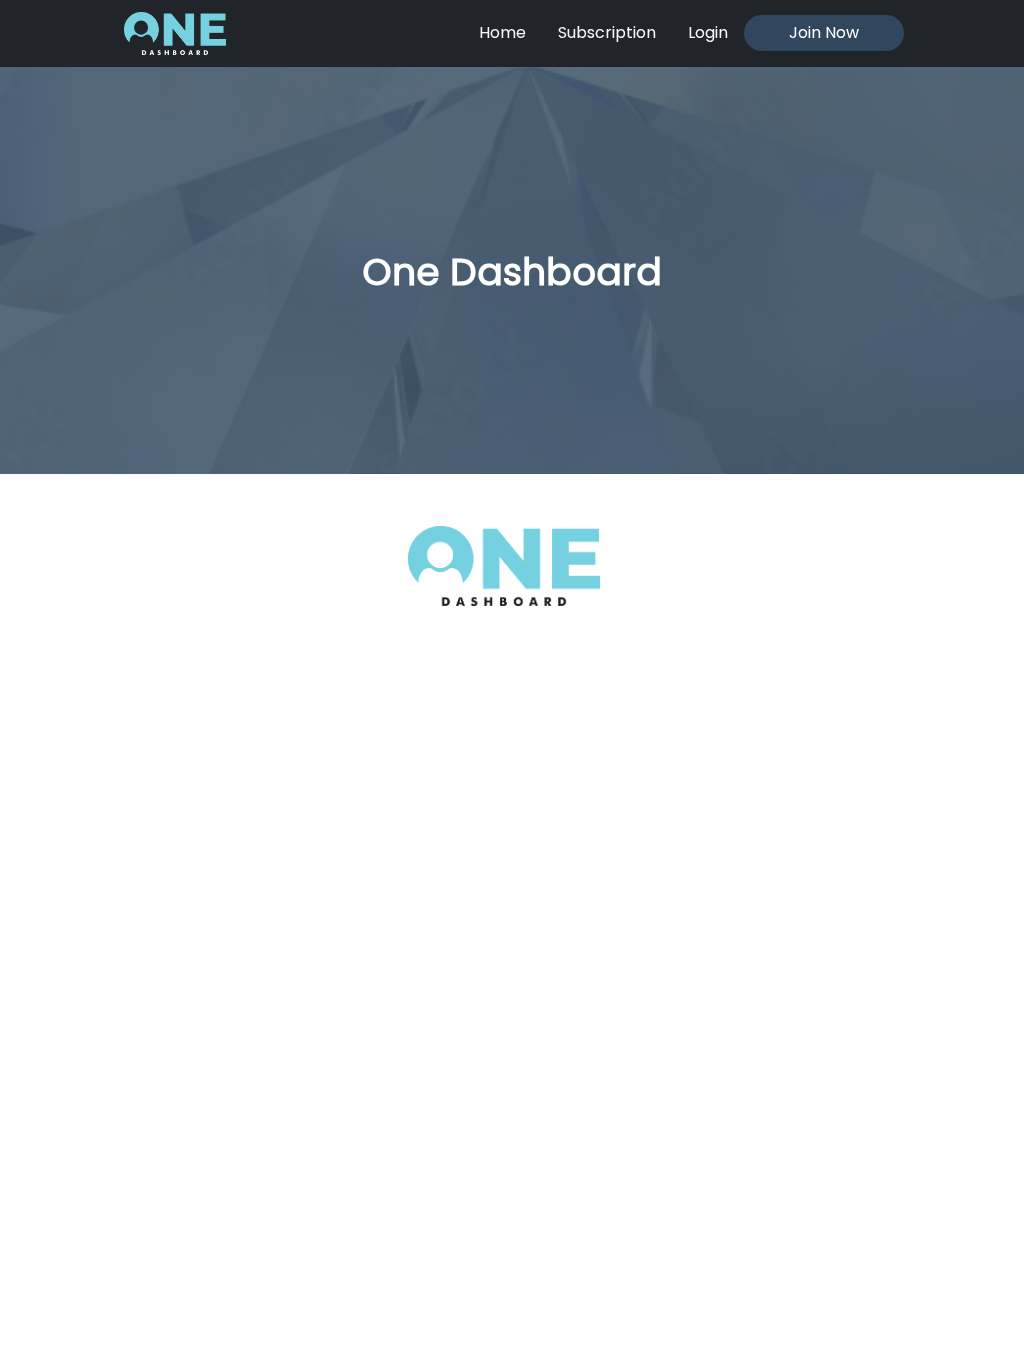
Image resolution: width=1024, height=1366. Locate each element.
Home (502, 32)
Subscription (607, 32)
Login (708, 32)
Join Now (824, 32)
